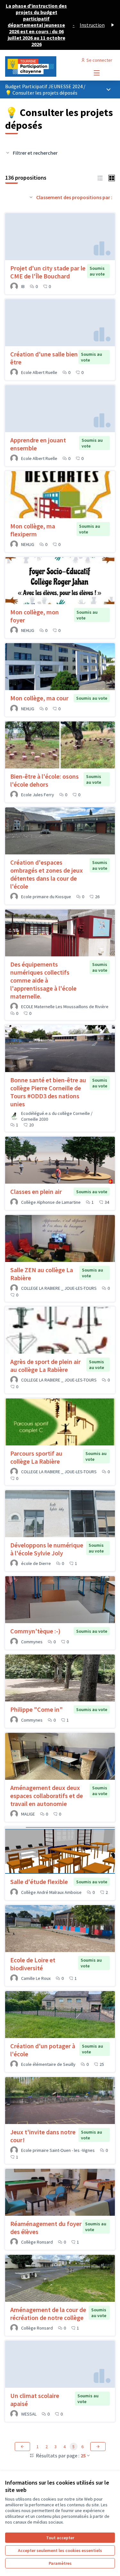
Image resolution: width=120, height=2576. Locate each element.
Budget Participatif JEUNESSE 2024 (44, 86)
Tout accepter (60, 2538)
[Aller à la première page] (46, 66)
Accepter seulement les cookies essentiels (60, 2550)
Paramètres (60, 2563)
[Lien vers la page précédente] (22, 2447)
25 (83, 2455)
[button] (100, 177)
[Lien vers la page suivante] (98, 2447)
